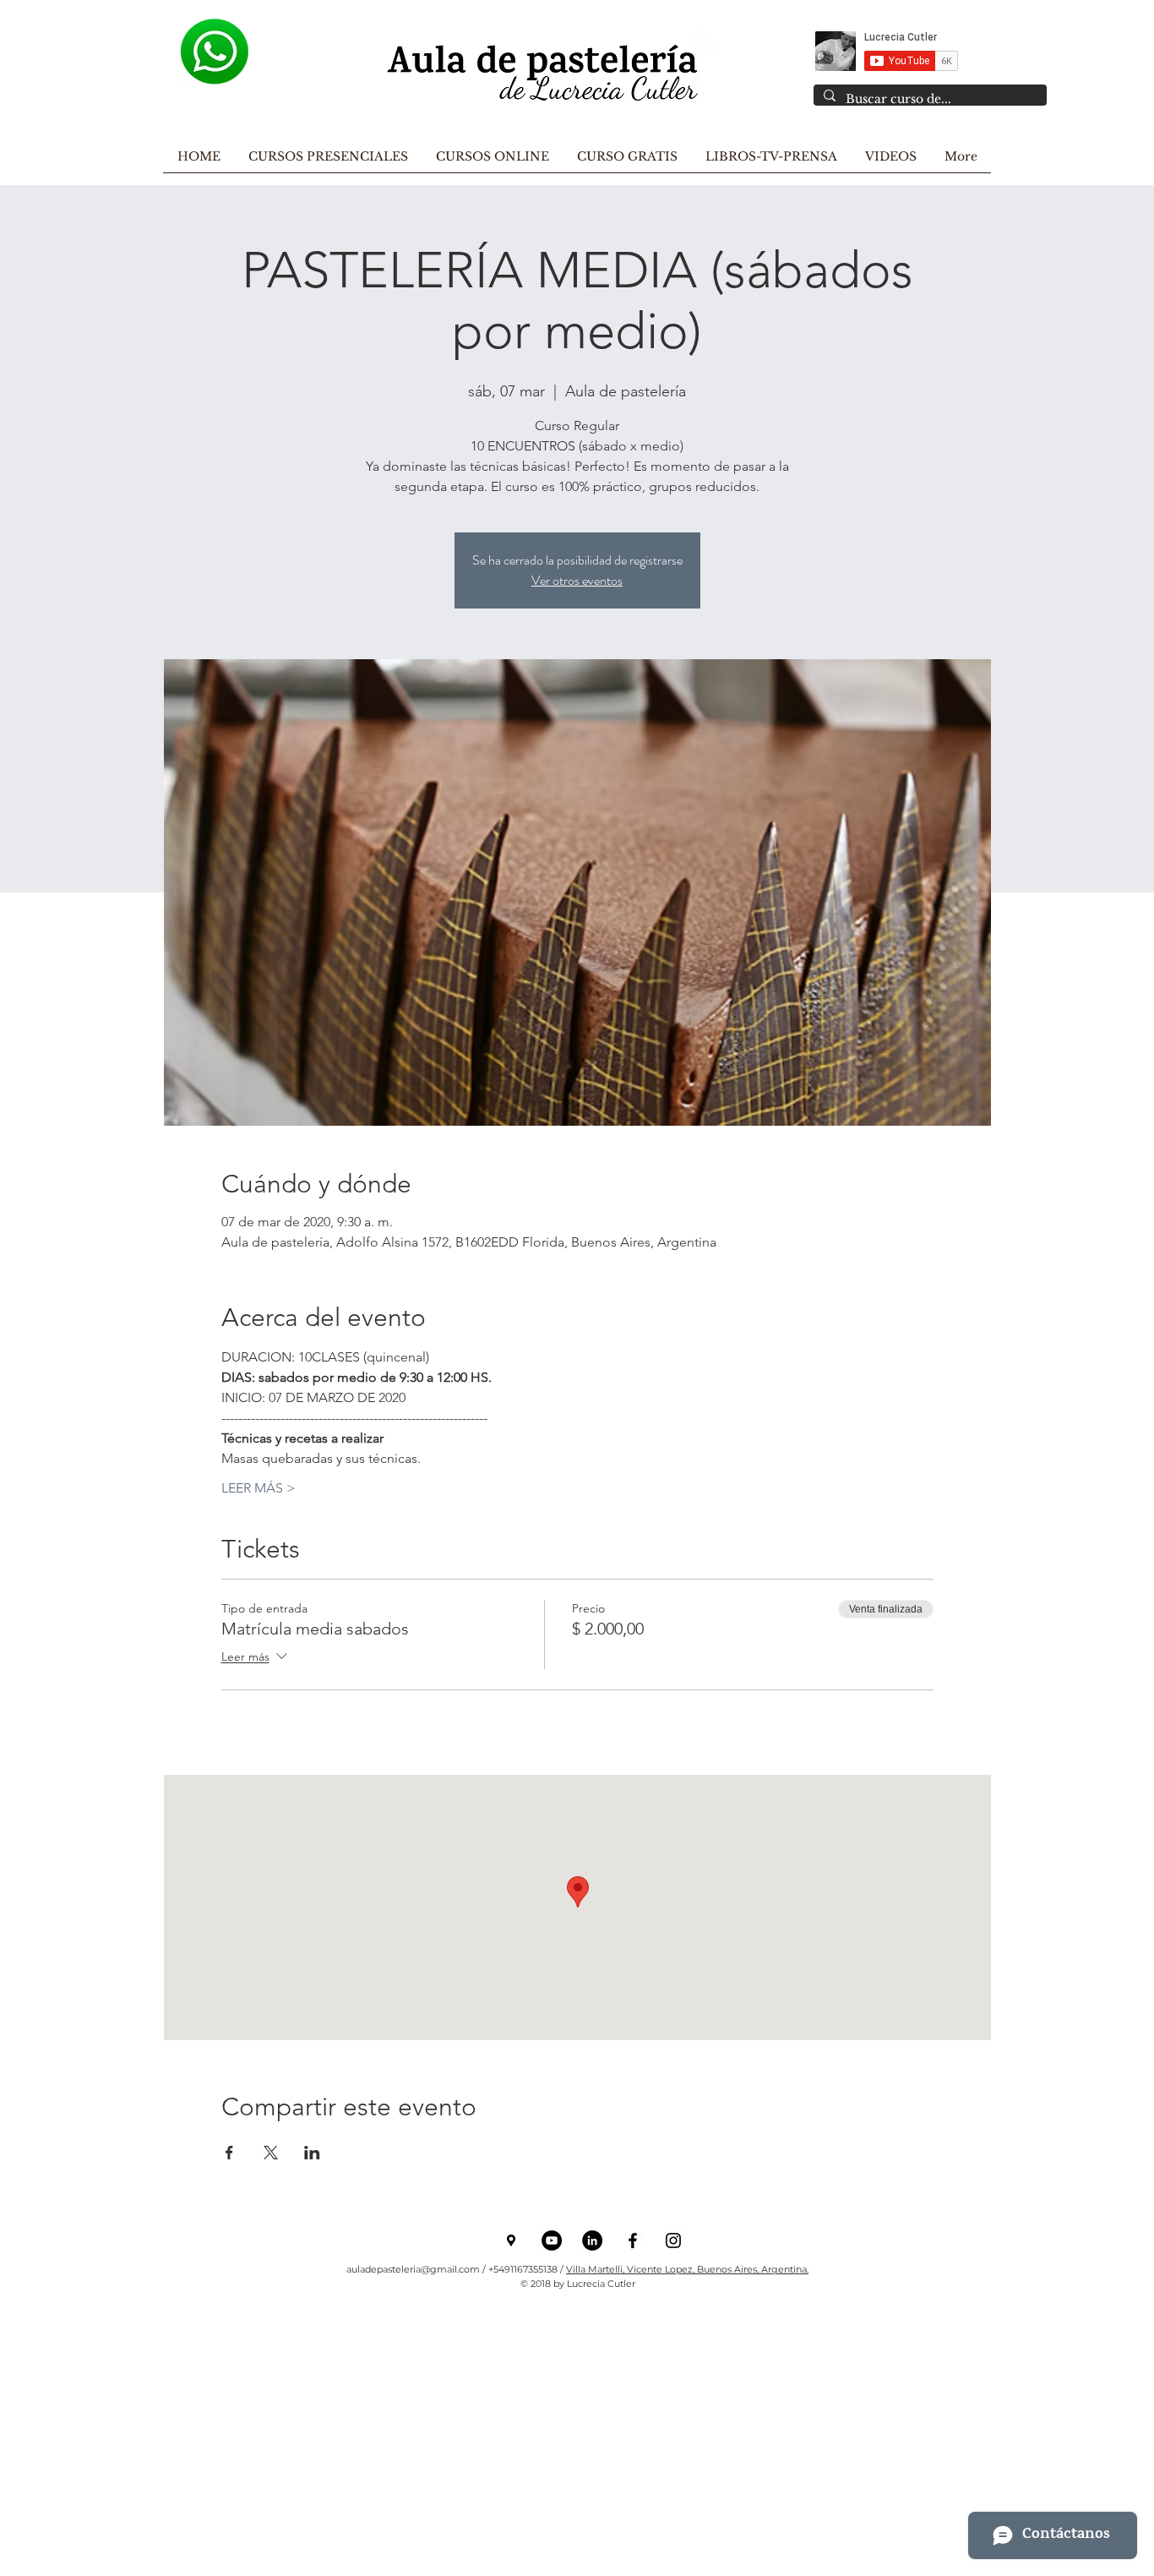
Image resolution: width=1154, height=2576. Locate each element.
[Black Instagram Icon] (673, 2240)
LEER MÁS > (259, 1488)
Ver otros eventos (577, 580)
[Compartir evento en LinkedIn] (312, 2153)
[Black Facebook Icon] (633, 2240)
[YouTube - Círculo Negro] (552, 2240)
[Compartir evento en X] (271, 2153)
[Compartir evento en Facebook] (229, 2153)
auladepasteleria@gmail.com (413, 2269)
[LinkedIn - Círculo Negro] (592, 2240)
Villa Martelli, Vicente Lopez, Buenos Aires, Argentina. (687, 2269)
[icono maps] (511, 2240)
